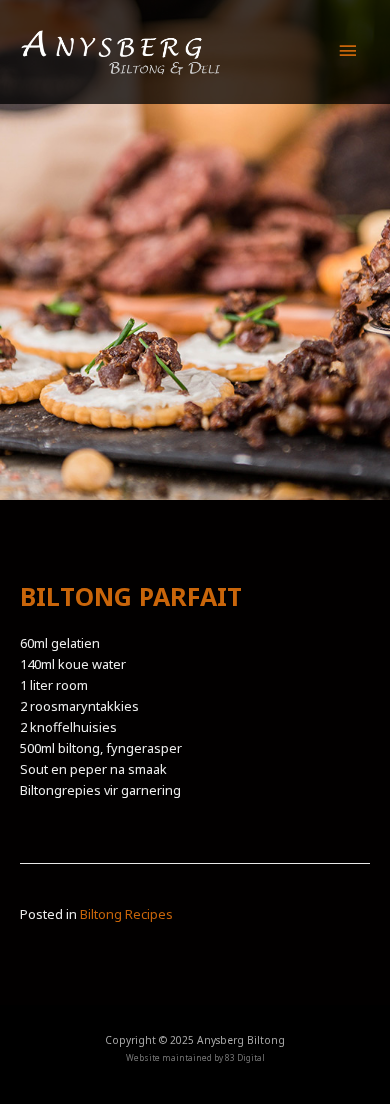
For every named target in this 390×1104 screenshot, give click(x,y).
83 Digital (245, 1057)
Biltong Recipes (126, 914)
